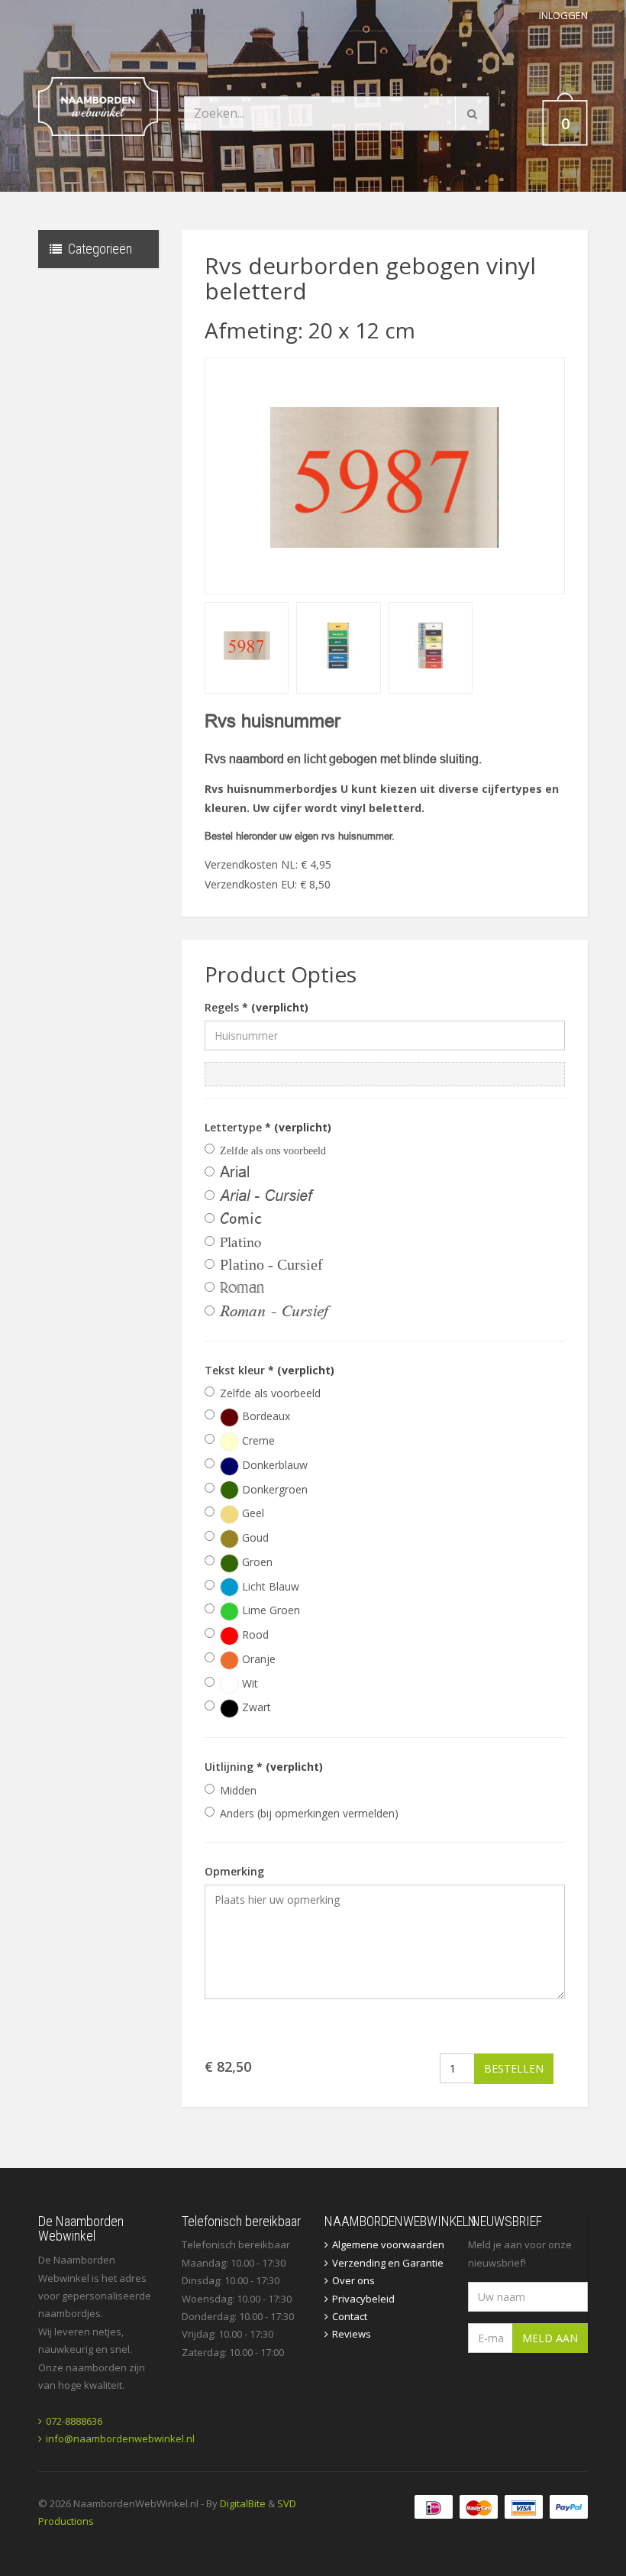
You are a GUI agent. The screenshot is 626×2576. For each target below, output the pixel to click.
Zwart (255, 1707)
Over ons (353, 2280)
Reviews (352, 2334)
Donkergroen (273, 1489)
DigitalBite (243, 2503)
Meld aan (550, 2338)
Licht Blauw (269, 1586)
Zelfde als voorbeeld (270, 1393)
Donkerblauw (273, 1465)
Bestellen (514, 2068)
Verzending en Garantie (388, 2263)
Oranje (257, 1659)
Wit (248, 1683)
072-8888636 (74, 2421)
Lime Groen (269, 1610)
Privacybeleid (363, 2299)
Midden (238, 1790)
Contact (350, 2316)
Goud (254, 1537)
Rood (254, 1634)
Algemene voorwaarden (388, 2244)
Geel (252, 1513)
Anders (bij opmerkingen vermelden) (309, 1813)
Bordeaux (265, 1416)
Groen (256, 1562)
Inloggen (563, 15)
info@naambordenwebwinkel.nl (120, 2438)
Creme (257, 1440)
